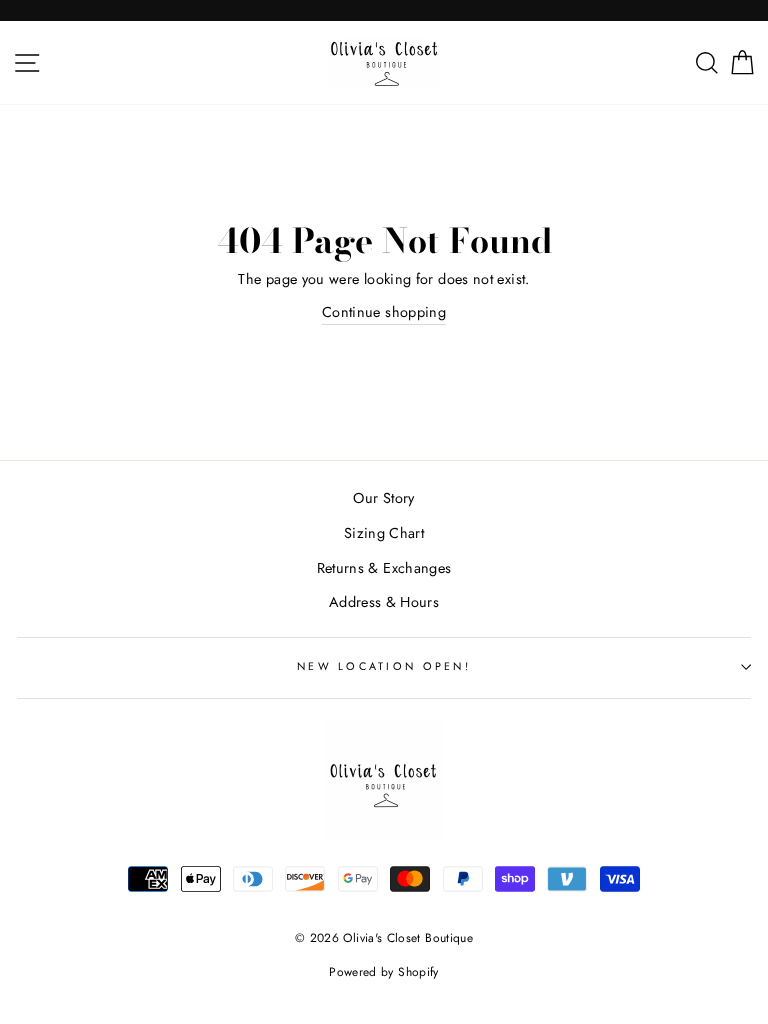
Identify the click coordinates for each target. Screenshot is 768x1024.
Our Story (383, 498)
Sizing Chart (384, 533)
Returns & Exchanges (384, 568)
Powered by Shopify (384, 972)
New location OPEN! (384, 666)
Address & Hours (384, 602)
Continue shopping (384, 312)
